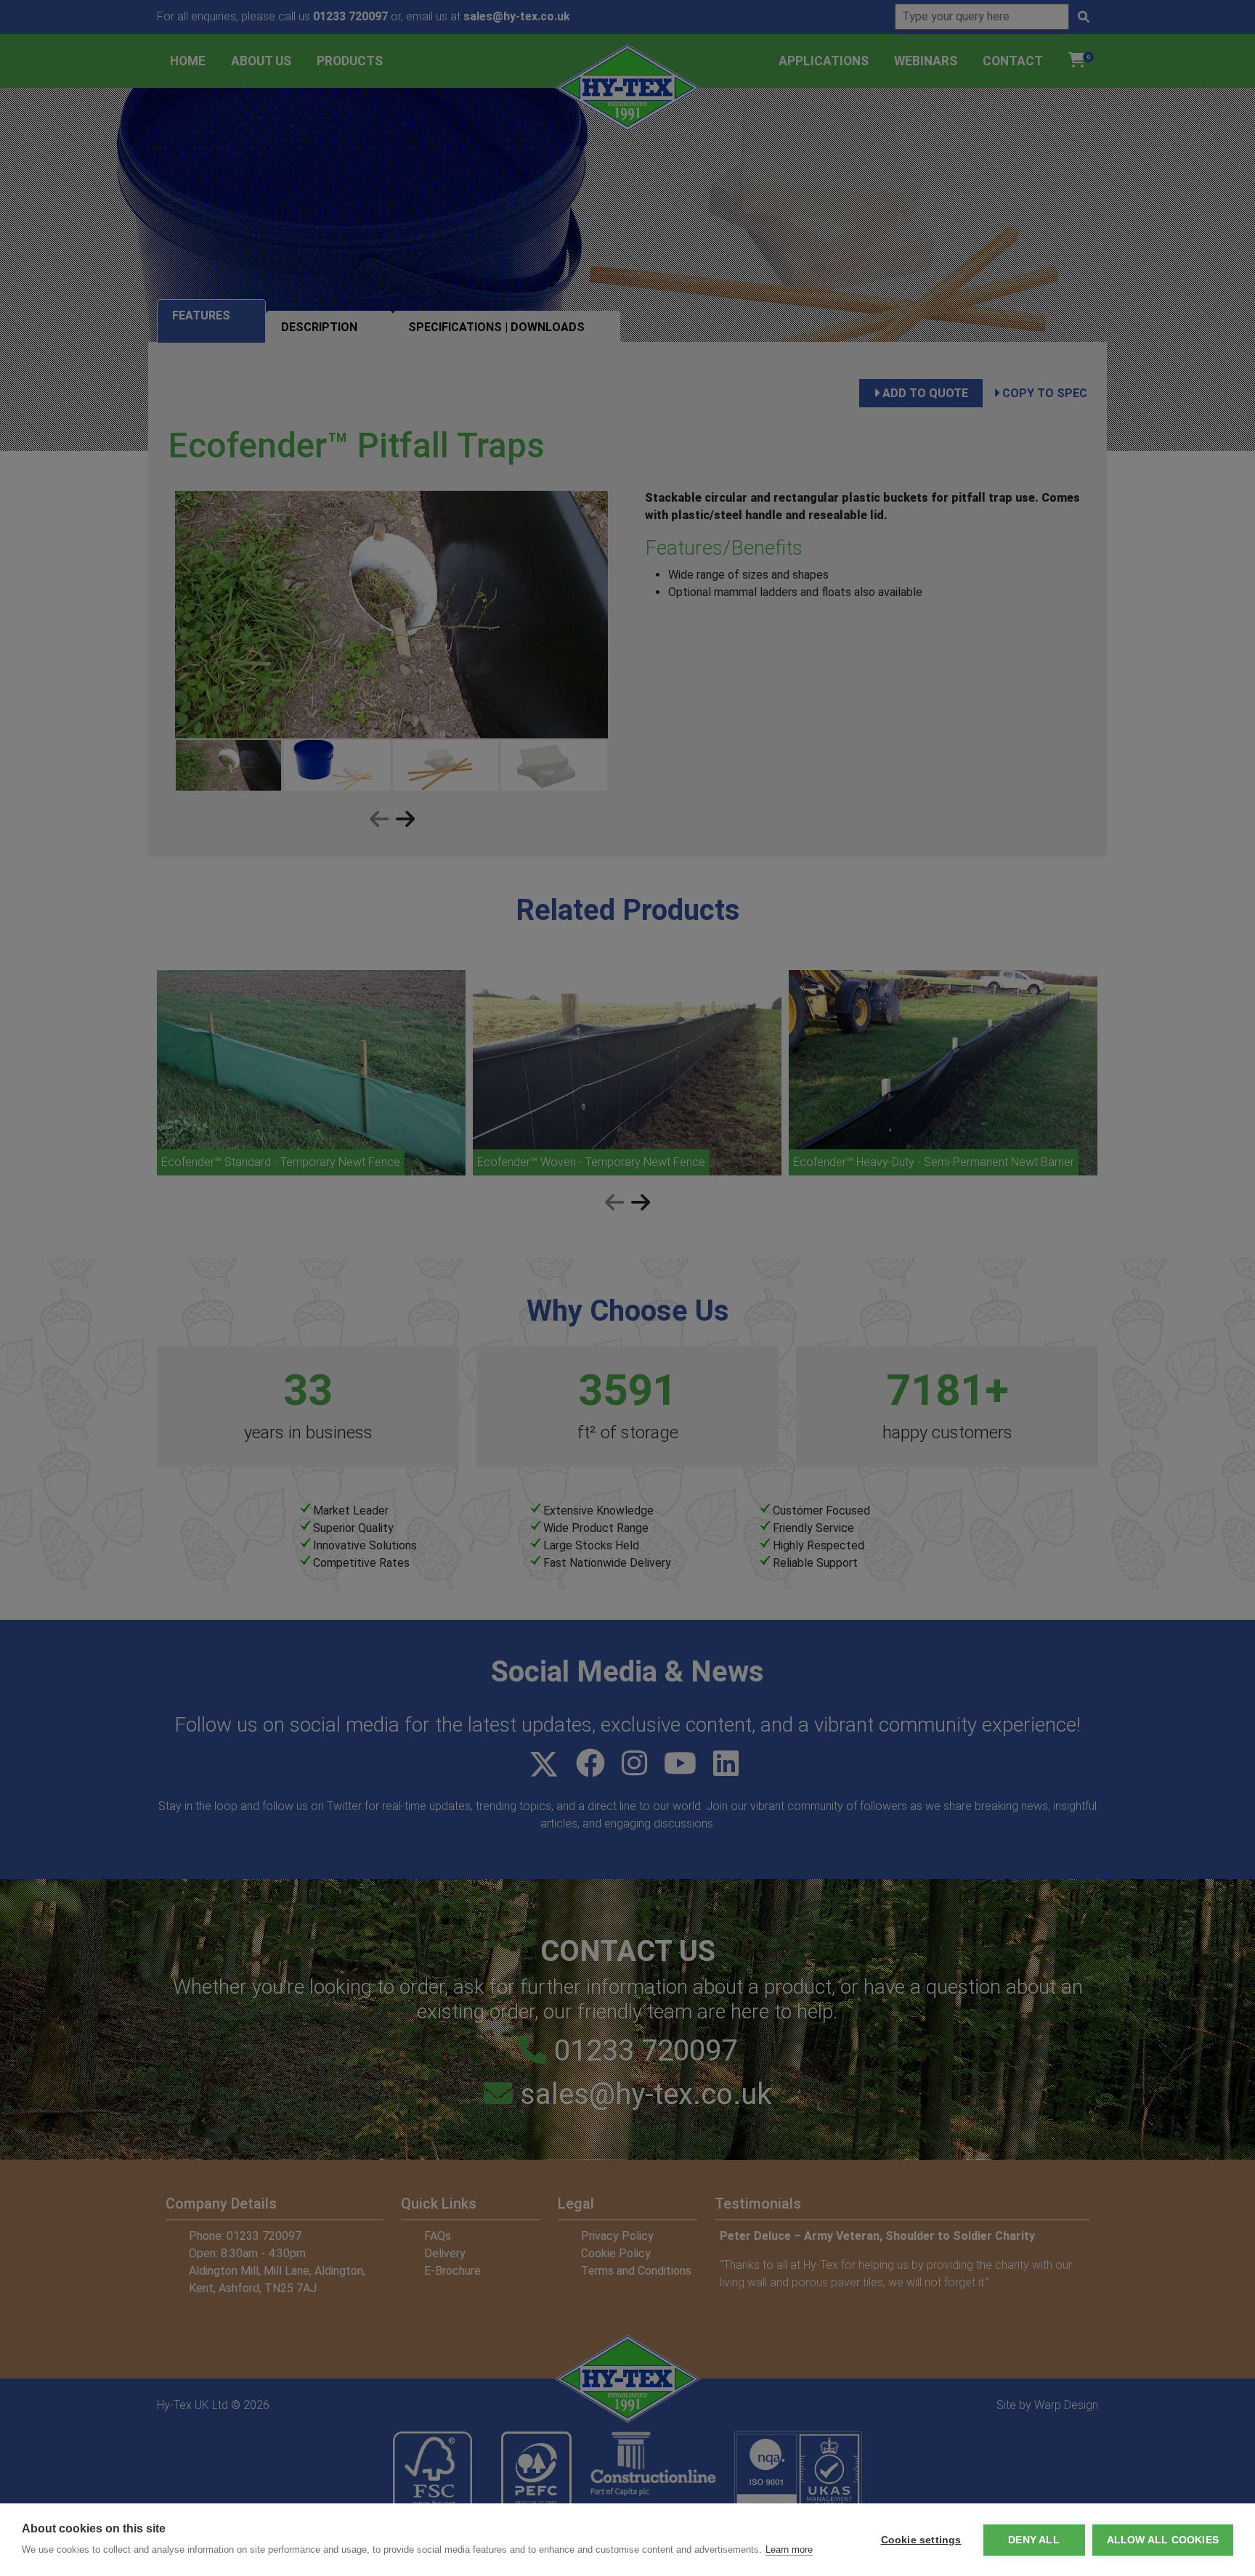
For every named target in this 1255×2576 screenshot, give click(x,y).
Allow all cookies (1163, 2540)
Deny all (1034, 2540)
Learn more (789, 2549)
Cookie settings (921, 2540)
